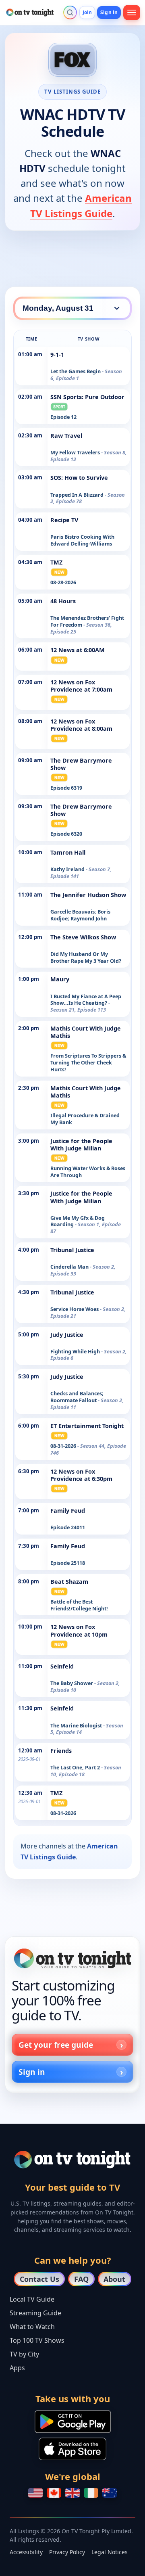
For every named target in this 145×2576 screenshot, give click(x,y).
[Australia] (110, 2493)
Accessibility (26, 2552)
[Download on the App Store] (72, 2449)
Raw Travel (66, 436)
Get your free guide (56, 2045)
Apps (17, 2368)
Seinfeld (62, 1666)
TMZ (56, 562)
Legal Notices (110, 2552)
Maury (60, 979)
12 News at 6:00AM (78, 650)
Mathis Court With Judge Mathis (86, 1032)
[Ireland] (91, 2493)
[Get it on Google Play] (73, 2421)
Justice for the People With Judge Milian (81, 1145)
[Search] (70, 13)
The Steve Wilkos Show (83, 937)
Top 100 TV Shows (37, 2340)
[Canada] (54, 2493)
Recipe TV (64, 520)
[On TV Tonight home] (72, 1958)
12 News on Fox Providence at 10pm (79, 1630)
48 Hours (63, 601)
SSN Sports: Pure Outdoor (87, 397)
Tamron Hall (68, 852)
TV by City (24, 2354)
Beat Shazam (69, 1582)
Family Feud (68, 1511)
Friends (61, 1751)
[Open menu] (132, 13)
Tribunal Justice (72, 1250)
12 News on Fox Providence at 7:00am (81, 686)
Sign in (109, 12)
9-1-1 (57, 354)
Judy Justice (67, 1335)
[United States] (35, 2493)
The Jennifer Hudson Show (88, 895)
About (114, 2279)
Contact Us (39, 2279)
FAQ (81, 2279)
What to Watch (32, 2327)
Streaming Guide (35, 2313)
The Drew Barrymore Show (81, 764)
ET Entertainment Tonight (87, 1426)
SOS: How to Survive (79, 478)
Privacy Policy (67, 2552)
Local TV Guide (32, 2299)
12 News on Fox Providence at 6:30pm (81, 1475)
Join (87, 12)
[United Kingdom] (72, 2493)
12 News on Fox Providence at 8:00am (81, 725)
